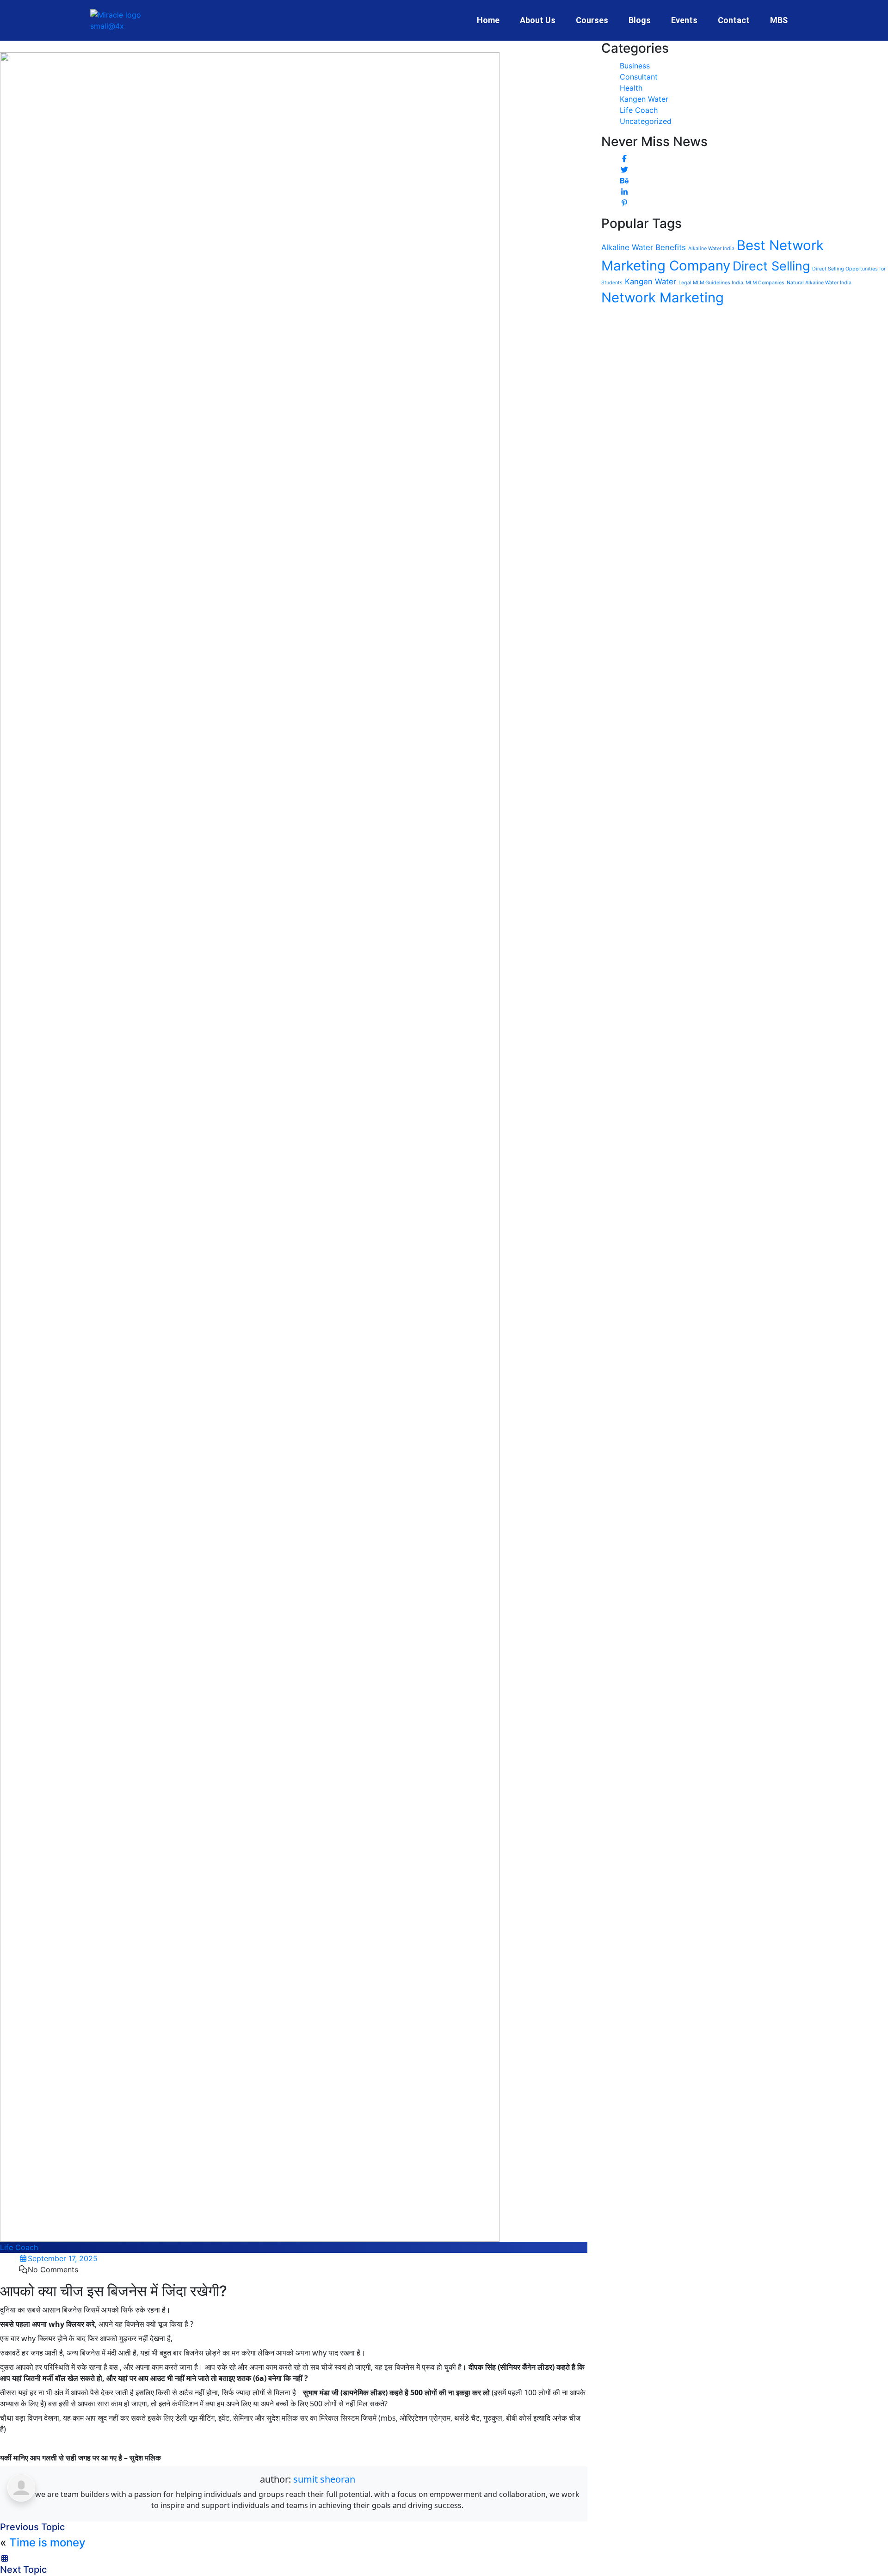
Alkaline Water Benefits (644, 247)
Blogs (640, 20)
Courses (592, 20)
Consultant (639, 77)
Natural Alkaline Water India (819, 283)
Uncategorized (646, 121)
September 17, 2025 (63, 2258)
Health (631, 88)
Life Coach (19, 2247)
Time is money (47, 2542)
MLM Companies (765, 283)
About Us (538, 20)
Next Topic (23, 2570)
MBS (779, 20)
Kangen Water (644, 99)
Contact (734, 20)
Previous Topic (32, 2527)
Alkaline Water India (711, 248)
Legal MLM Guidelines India (711, 283)
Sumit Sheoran (324, 2479)
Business (635, 66)
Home (488, 20)
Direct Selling (771, 266)
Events (684, 20)
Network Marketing (663, 297)
